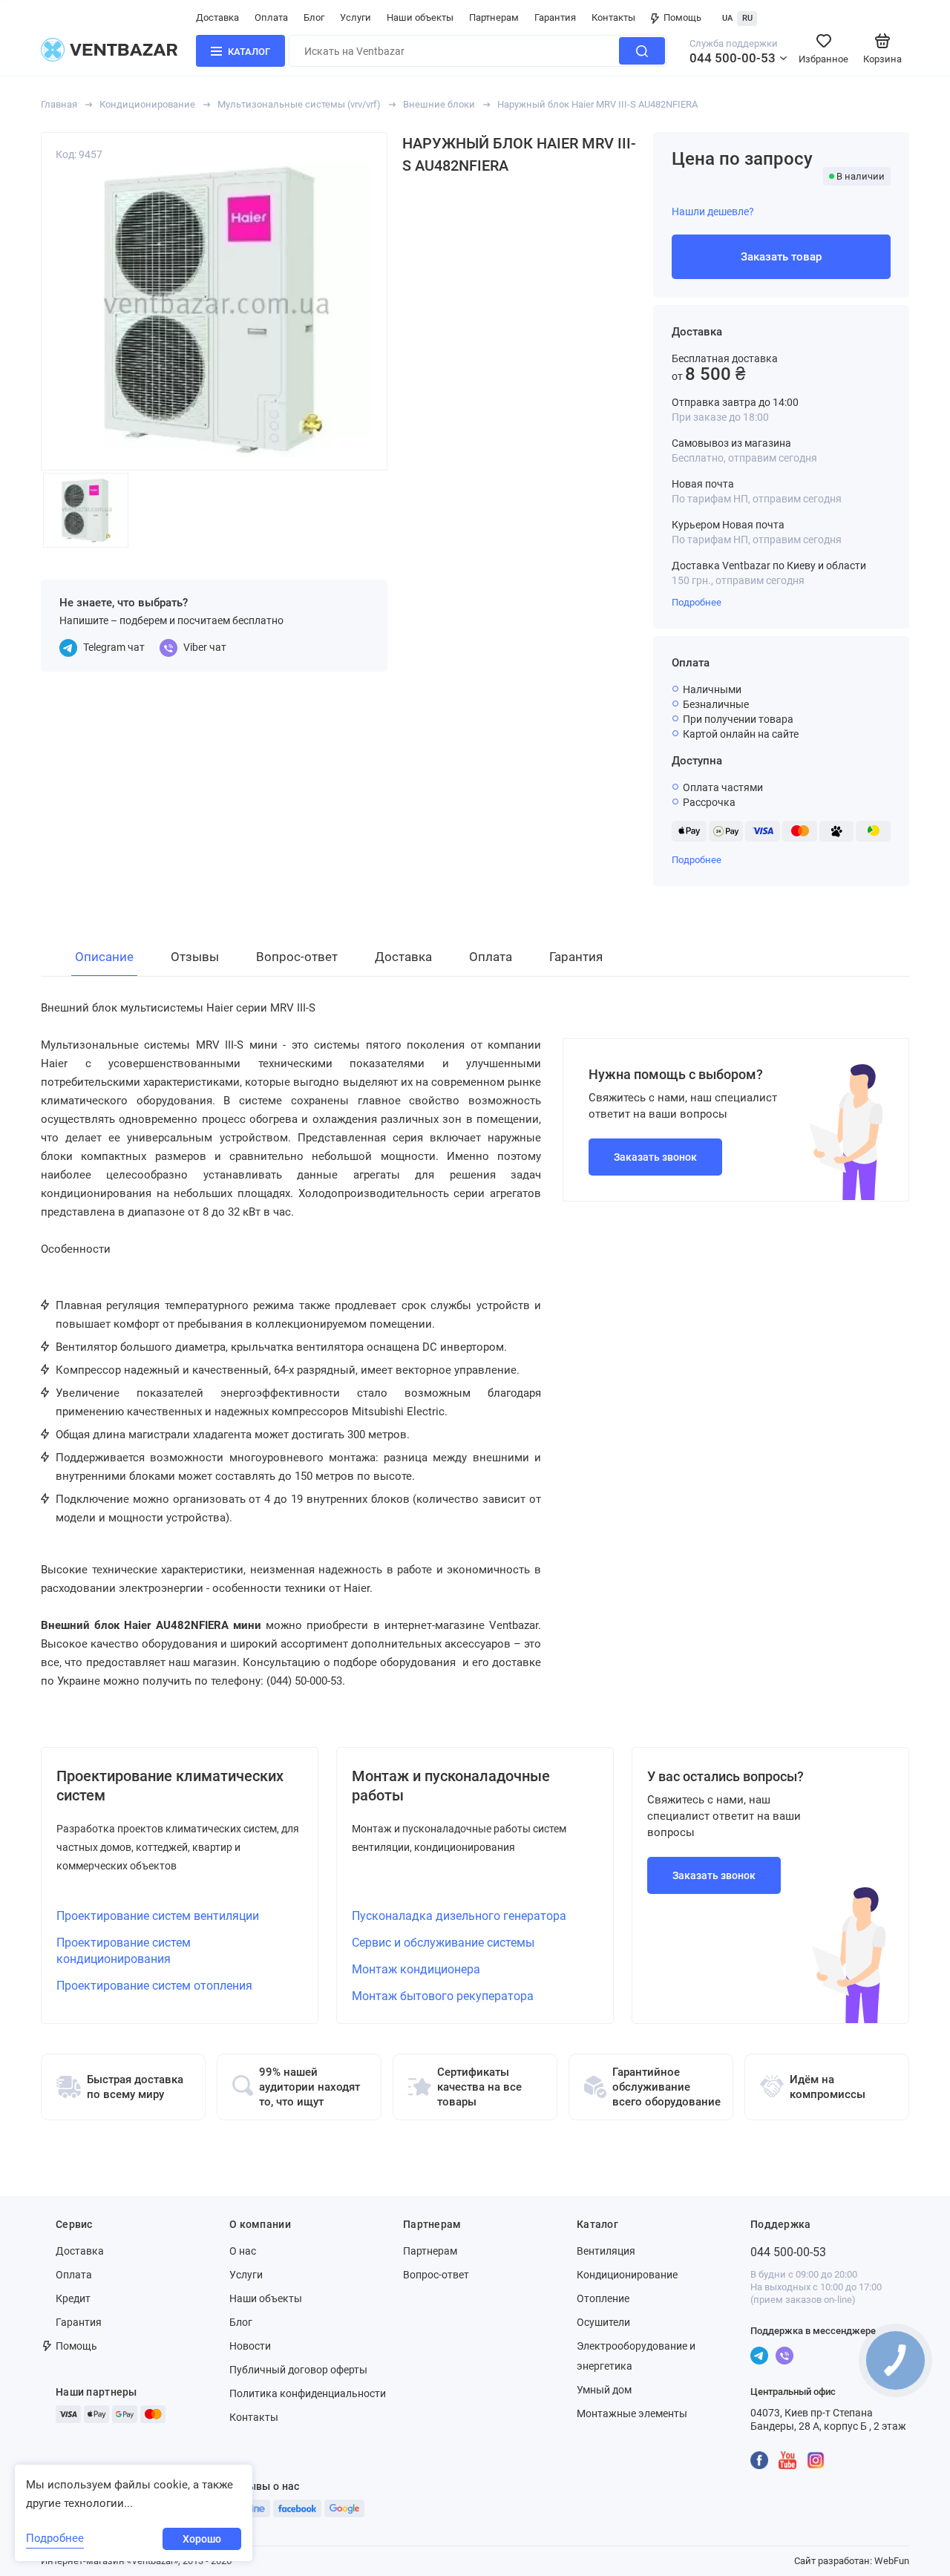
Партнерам (494, 17)
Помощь (682, 17)
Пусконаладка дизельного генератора (459, 1916)
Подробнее (697, 602)
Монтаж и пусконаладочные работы (451, 1786)
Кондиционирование (147, 104)
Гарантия (555, 17)
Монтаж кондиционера (416, 1969)
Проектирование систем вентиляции (158, 1916)
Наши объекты (420, 17)
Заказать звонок (655, 1157)
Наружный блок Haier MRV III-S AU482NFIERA (597, 104)
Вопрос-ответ (436, 2275)
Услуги (356, 17)
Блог (314, 17)
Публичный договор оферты (298, 2370)
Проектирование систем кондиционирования (124, 1951)
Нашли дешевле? (713, 212)
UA (727, 18)
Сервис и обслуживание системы (443, 1943)
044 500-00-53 (733, 58)
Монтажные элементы (632, 2413)
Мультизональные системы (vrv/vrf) (299, 104)
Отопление (603, 2298)
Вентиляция (606, 2251)
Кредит (73, 2298)
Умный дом (604, 2390)
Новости (250, 2346)
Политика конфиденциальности (308, 2393)
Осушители (603, 2322)
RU (747, 18)
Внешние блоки (439, 104)
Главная (59, 104)
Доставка (217, 17)
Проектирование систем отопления (154, 1986)
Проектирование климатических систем (170, 1786)
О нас (243, 2251)
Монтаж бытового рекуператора (443, 1996)
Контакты (613, 17)
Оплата (271, 17)
